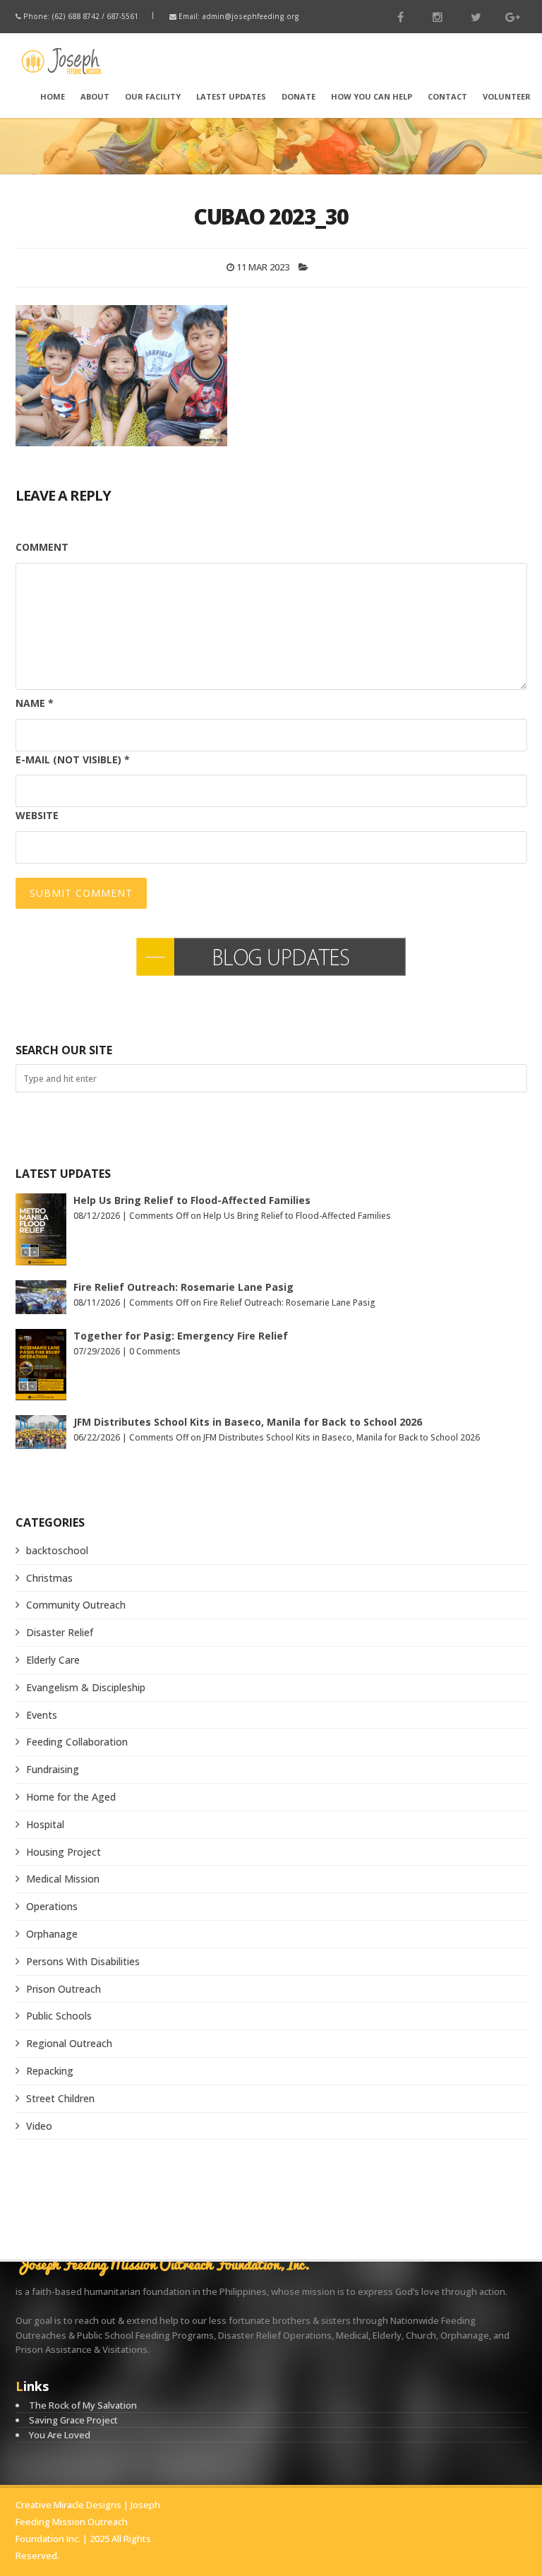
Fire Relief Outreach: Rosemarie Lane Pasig (183, 1287)
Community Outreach (76, 1605)
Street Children (60, 2098)
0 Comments (155, 1351)
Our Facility (153, 96)
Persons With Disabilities (83, 1961)
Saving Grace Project (73, 2420)
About (95, 96)
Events (42, 1715)
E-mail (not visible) (73, 759)
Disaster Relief (60, 1632)
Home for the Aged (71, 1797)
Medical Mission (63, 1879)
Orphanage (52, 1934)
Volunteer (507, 96)
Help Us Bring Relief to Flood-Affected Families (192, 1200)
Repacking (50, 2071)
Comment (42, 547)
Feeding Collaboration (77, 1742)
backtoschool (57, 1550)
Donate (299, 96)
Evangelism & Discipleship (86, 1687)
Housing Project (64, 1852)
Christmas (49, 1578)
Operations (52, 1906)
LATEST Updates (231, 96)
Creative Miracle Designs (68, 2505)
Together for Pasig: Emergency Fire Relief (181, 1336)
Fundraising (53, 1769)
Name (35, 703)
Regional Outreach (69, 2043)
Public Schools (59, 2016)
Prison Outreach (64, 1989)
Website (37, 815)
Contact (447, 96)
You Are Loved (60, 2435)
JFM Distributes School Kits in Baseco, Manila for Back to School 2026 (248, 1422)
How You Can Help (372, 96)
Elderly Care (53, 1660)
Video (39, 2126)
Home (53, 96)
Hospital (45, 1824)
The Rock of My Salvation (83, 2405)
